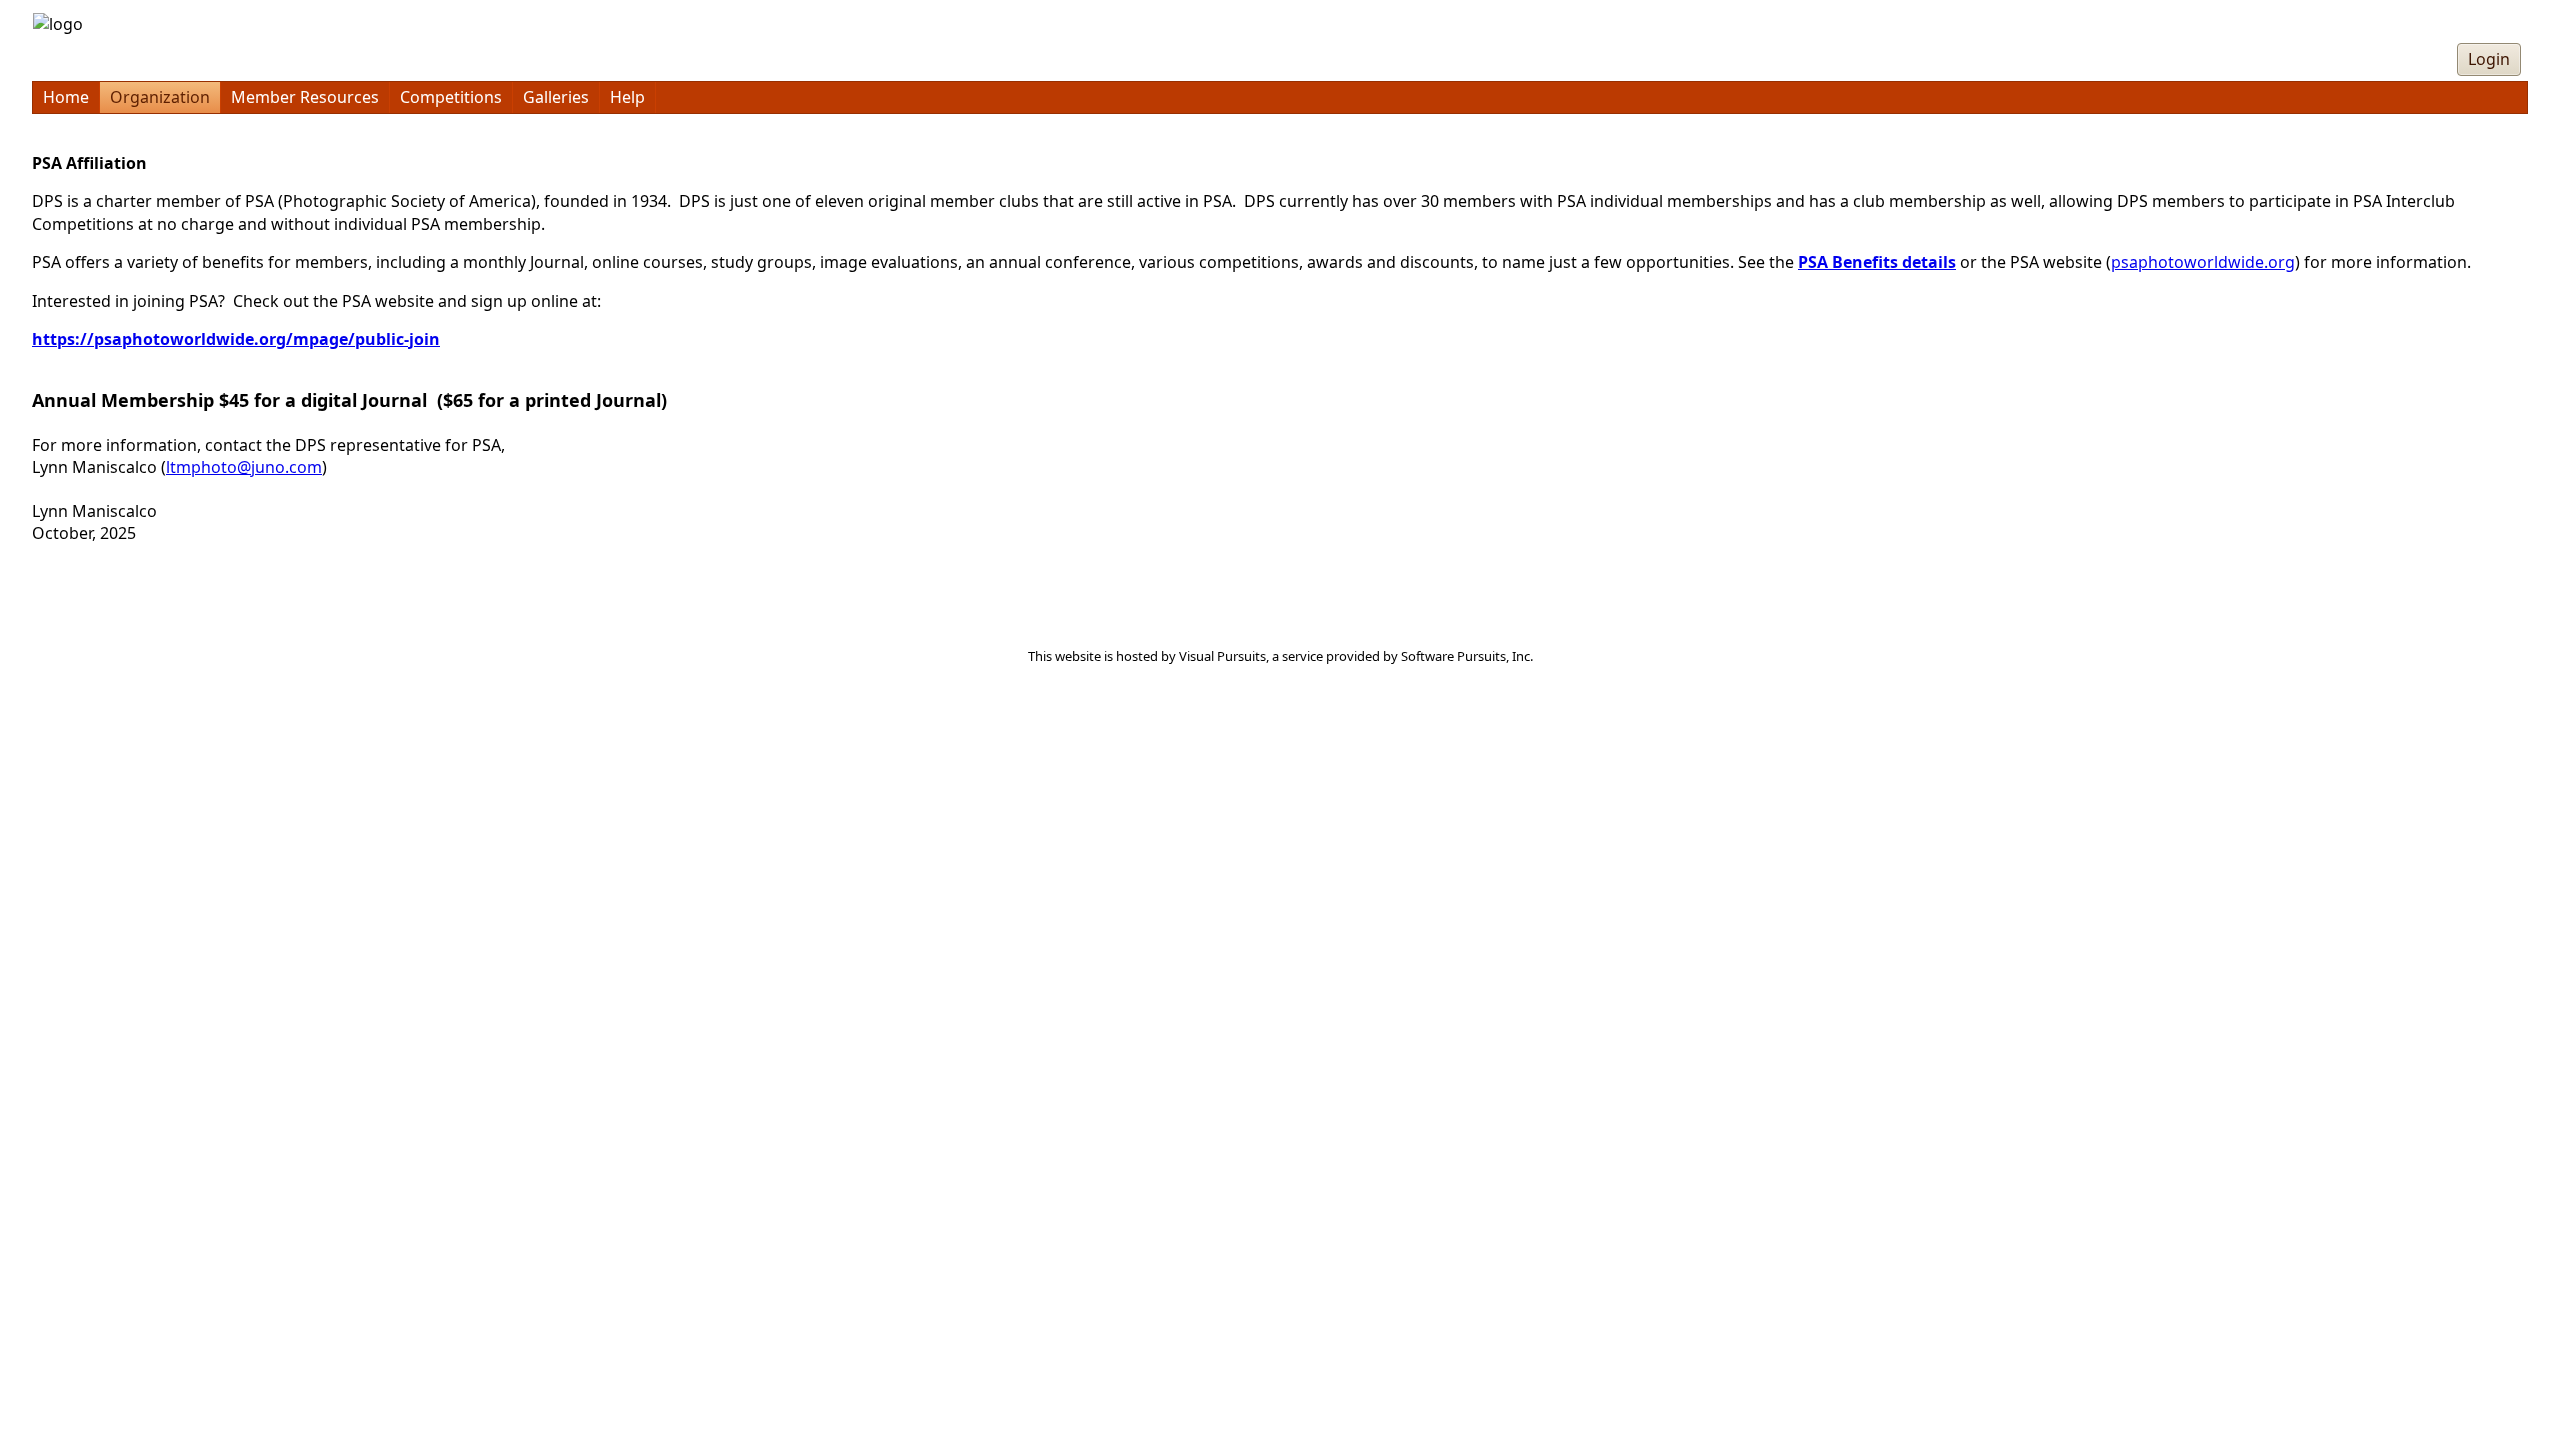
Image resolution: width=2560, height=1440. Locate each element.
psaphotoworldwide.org (2203, 262)
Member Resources (305, 97)
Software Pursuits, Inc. (1467, 656)
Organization (160, 97)
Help (627, 97)
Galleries (556, 97)
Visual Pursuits (1222, 656)
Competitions (451, 97)
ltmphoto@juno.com (244, 467)
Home (66, 97)
